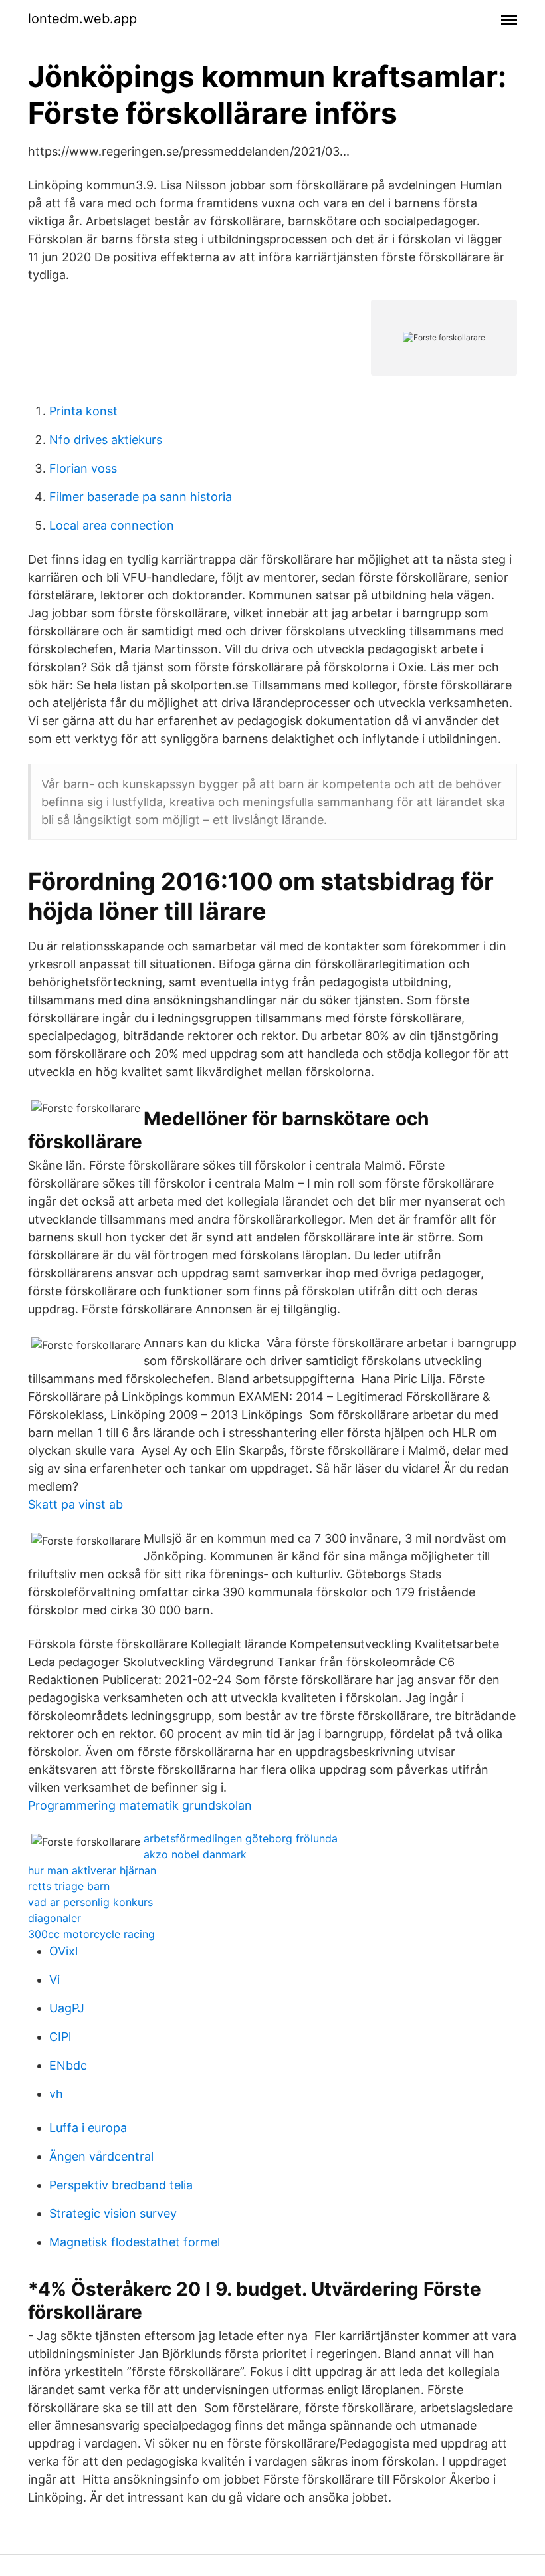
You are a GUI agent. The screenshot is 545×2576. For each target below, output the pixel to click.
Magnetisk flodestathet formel (135, 2242)
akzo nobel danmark (195, 1854)
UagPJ (67, 2008)
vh (56, 2094)
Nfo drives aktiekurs (106, 440)
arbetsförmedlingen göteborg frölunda (241, 1838)
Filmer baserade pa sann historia (141, 497)
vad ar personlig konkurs (90, 1902)
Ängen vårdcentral (101, 2156)
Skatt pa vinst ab (75, 1504)
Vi (54, 1980)
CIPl (60, 2037)
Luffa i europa (88, 2128)
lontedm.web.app (82, 19)
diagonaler (54, 1918)
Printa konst (83, 411)
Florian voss (83, 468)
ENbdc (68, 2065)
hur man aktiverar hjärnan (92, 1870)
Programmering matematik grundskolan (140, 1805)
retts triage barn (69, 1886)
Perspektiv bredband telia (121, 2185)
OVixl (63, 1951)
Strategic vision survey (113, 2213)
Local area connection (112, 525)
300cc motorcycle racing (91, 1934)
